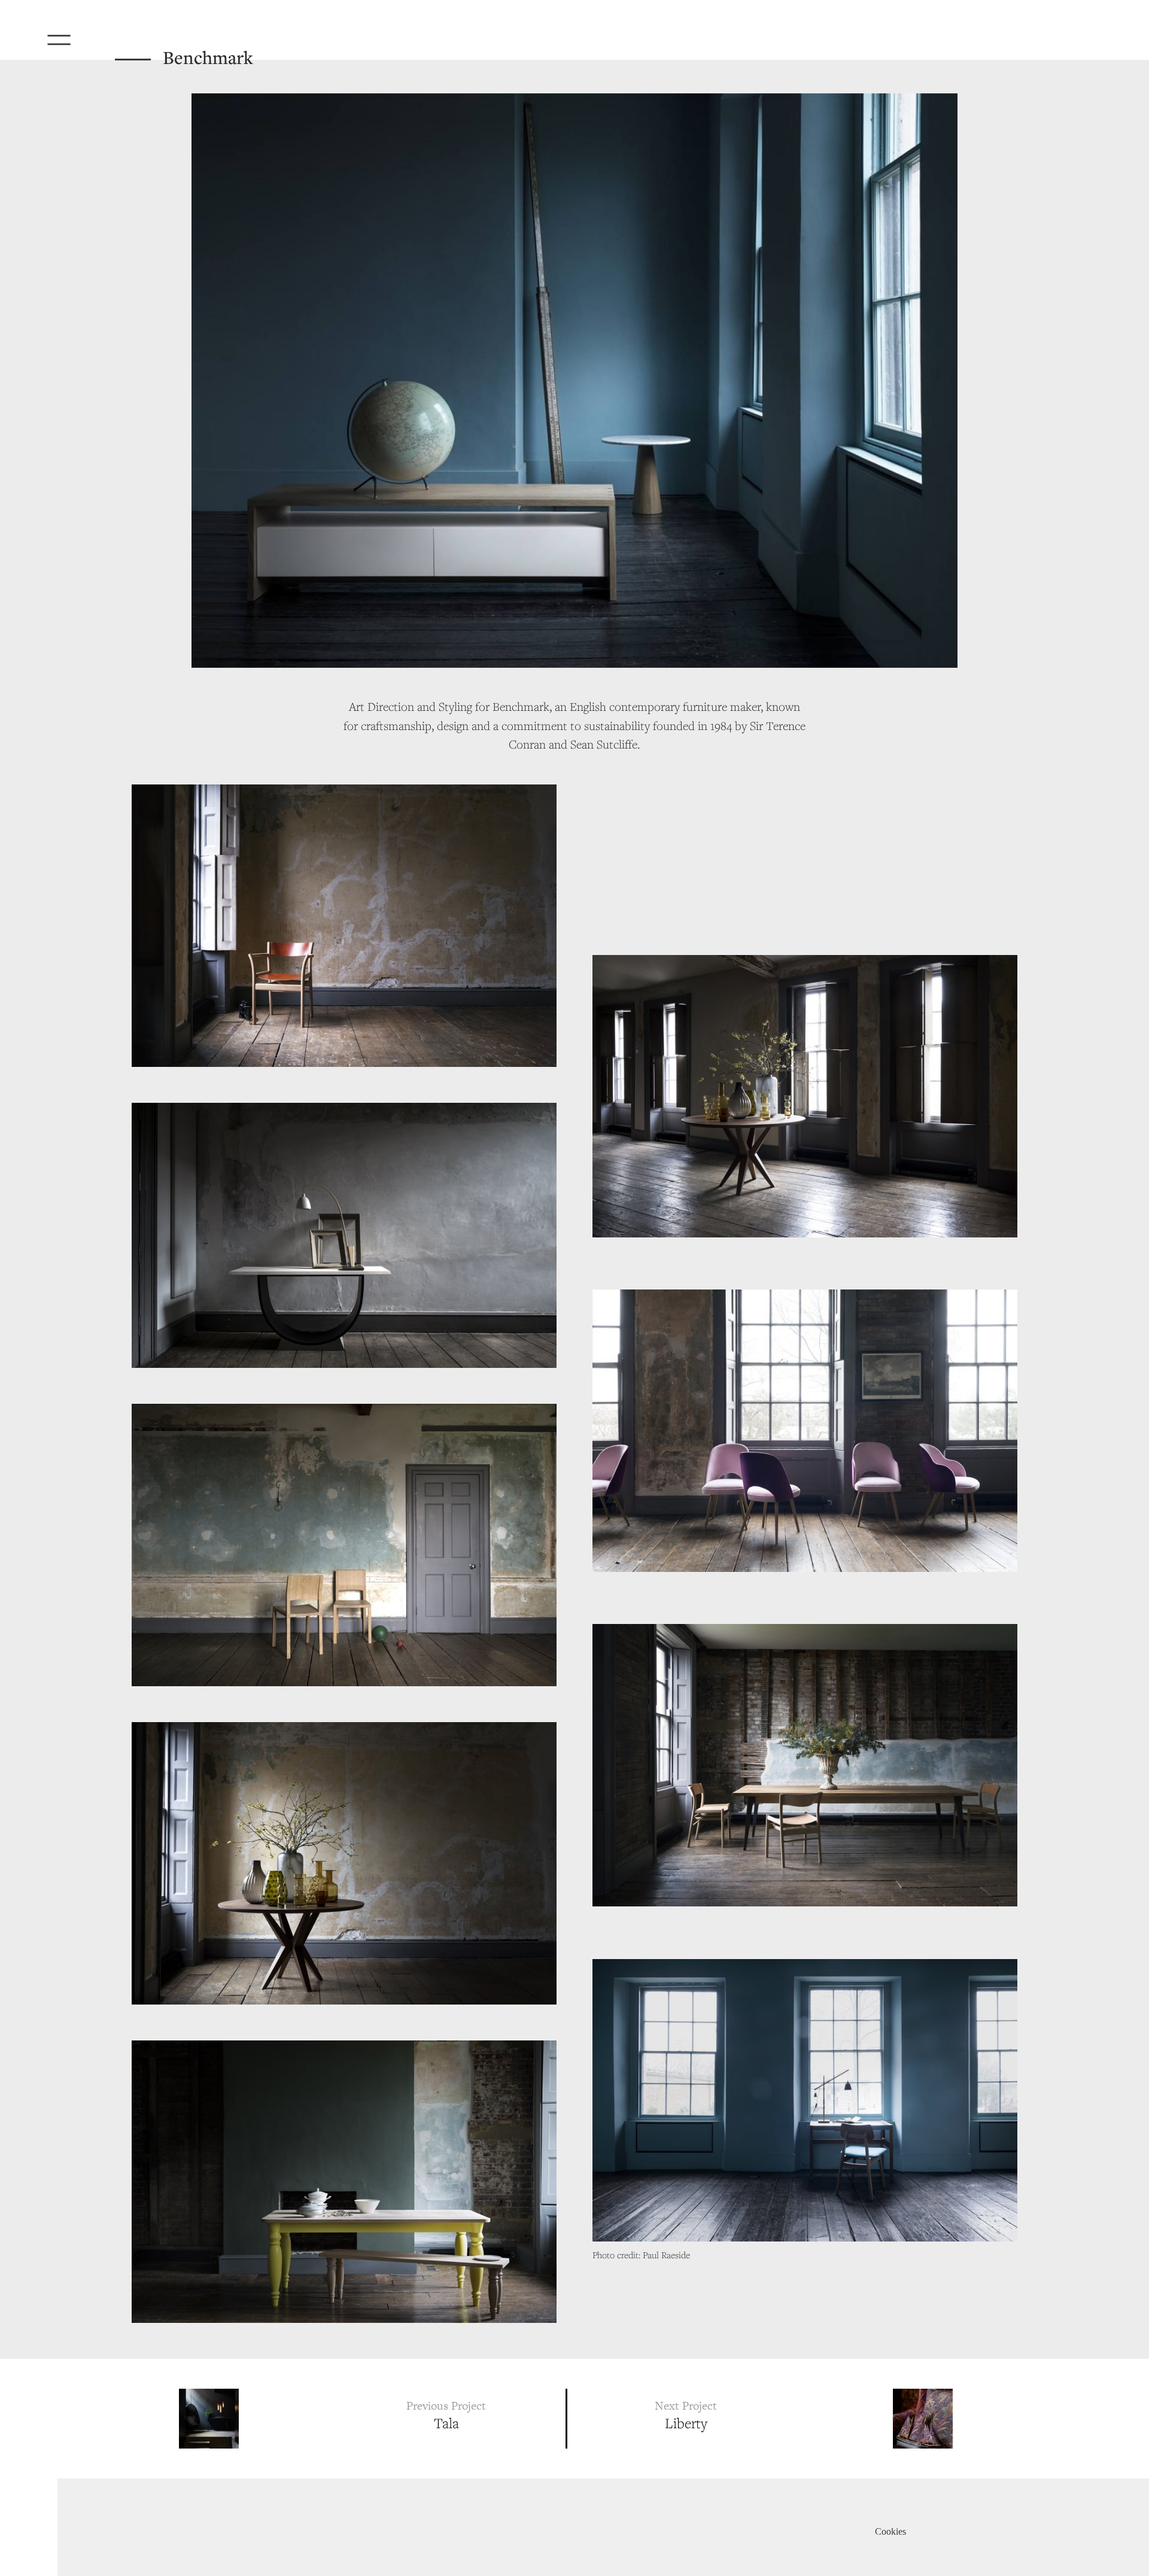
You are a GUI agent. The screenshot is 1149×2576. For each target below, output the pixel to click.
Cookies (890, 2531)
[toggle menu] (75, 36)
